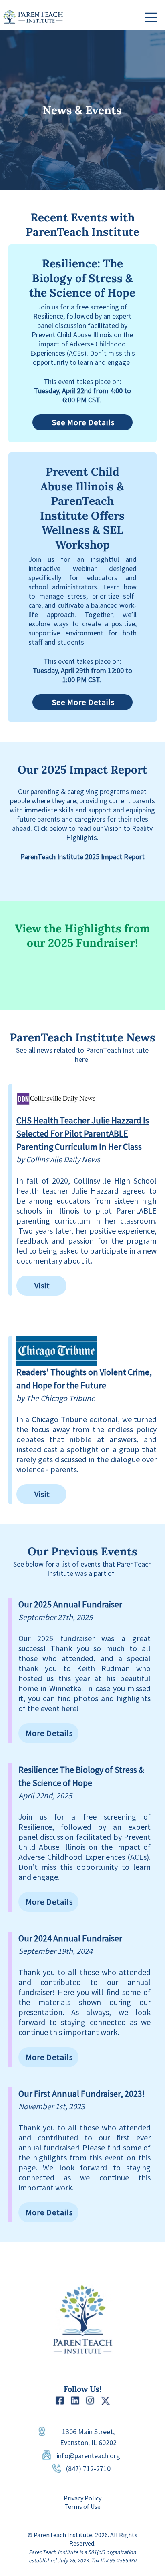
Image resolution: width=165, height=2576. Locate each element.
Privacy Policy (82, 2498)
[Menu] (152, 17)
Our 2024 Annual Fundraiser (70, 1938)
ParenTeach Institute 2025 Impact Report (82, 857)
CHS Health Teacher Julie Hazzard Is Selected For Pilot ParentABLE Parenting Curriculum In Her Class (83, 1133)
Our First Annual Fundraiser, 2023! (82, 2094)
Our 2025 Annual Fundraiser (70, 1604)
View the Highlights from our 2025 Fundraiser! (82, 936)
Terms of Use (82, 2506)
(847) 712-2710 (88, 2468)
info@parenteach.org (88, 2456)
